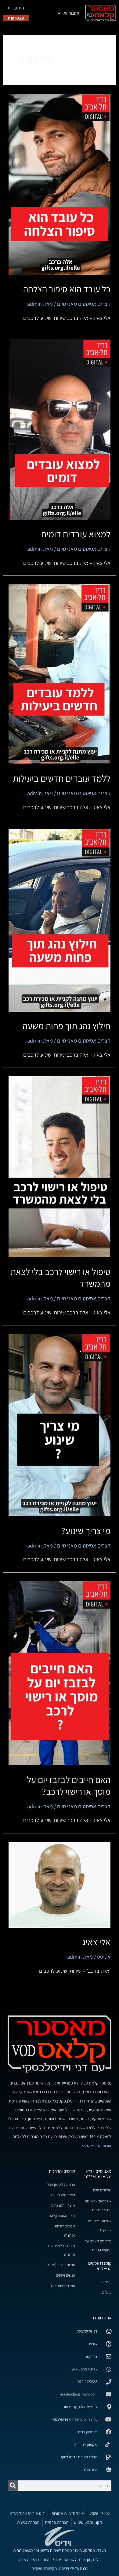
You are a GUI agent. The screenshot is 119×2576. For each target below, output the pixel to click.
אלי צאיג (96, 1942)
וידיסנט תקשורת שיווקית (50, 2568)
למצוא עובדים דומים (76, 534)
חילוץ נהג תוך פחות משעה (67, 1026)
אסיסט (104, 1957)
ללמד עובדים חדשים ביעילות (62, 778)
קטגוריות (71, 13)
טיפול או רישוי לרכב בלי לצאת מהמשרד (60, 1278)
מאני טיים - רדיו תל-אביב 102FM (98, 2174)
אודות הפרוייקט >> (97, 2146)
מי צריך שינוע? (86, 1531)
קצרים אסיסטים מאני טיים (84, 304)
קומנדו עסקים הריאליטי (100, 2266)
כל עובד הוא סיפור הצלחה (67, 289)
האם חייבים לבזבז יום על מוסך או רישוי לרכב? (69, 1786)
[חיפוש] (13, 2486)
